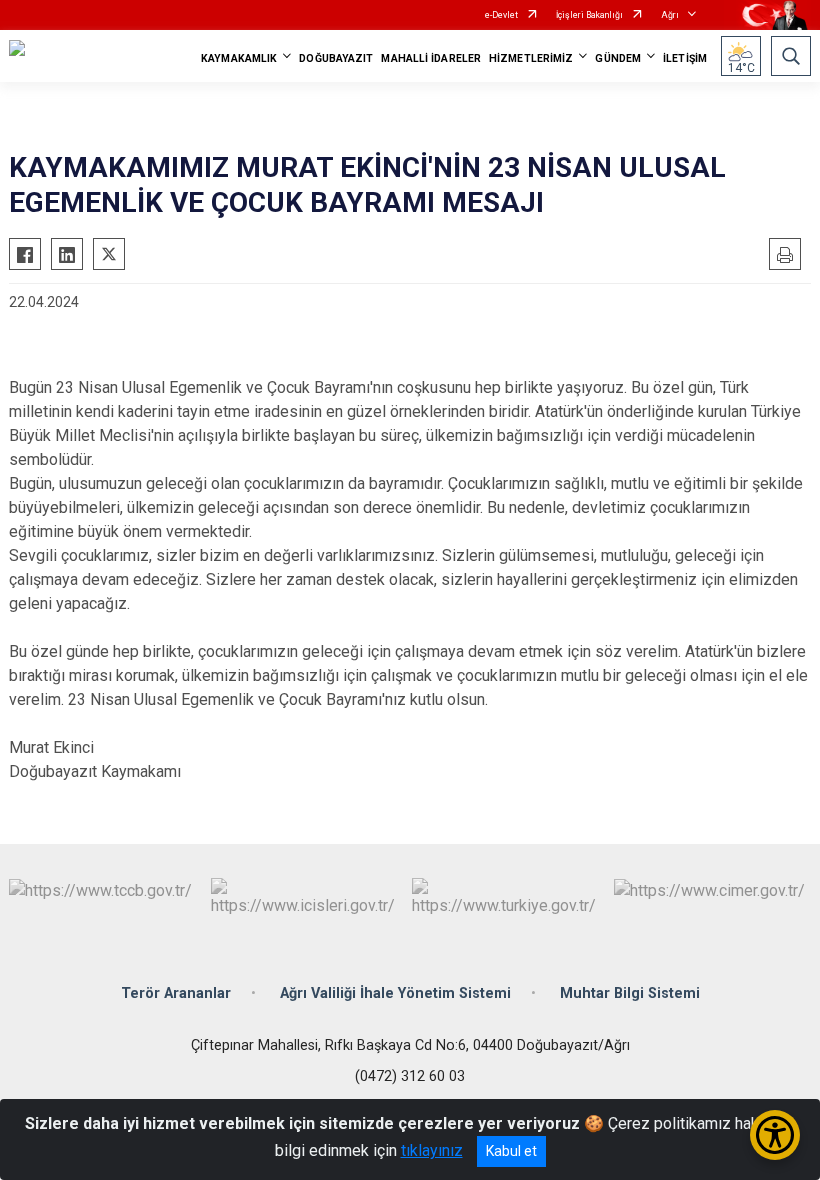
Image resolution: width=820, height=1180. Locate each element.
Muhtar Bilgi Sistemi (630, 993)
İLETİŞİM (685, 58)
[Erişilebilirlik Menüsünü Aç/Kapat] (775, 1135)
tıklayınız (432, 1150)
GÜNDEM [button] (618, 58)
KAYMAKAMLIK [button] (239, 58)
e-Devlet (501, 15)
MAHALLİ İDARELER (431, 58)
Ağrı (670, 15)
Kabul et (511, 1151)
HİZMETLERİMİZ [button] (531, 58)
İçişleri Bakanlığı (589, 15)
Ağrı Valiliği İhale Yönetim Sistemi (395, 993)
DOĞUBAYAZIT (336, 58)
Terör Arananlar (176, 993)
